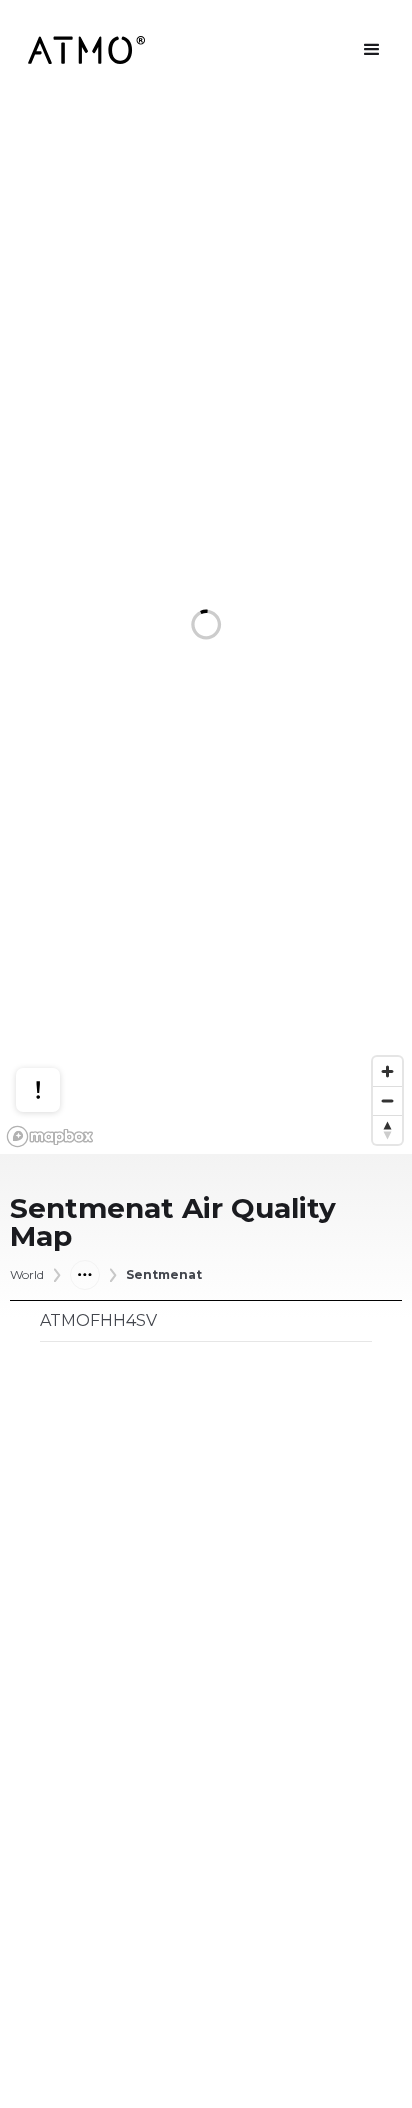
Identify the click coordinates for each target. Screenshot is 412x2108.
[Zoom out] (387, 1100)
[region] (206, 627)
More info (57, 1013)
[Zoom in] (387, 1071)
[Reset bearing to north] (387, 1129)
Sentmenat (164, 1275)
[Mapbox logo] (50, 1136)
